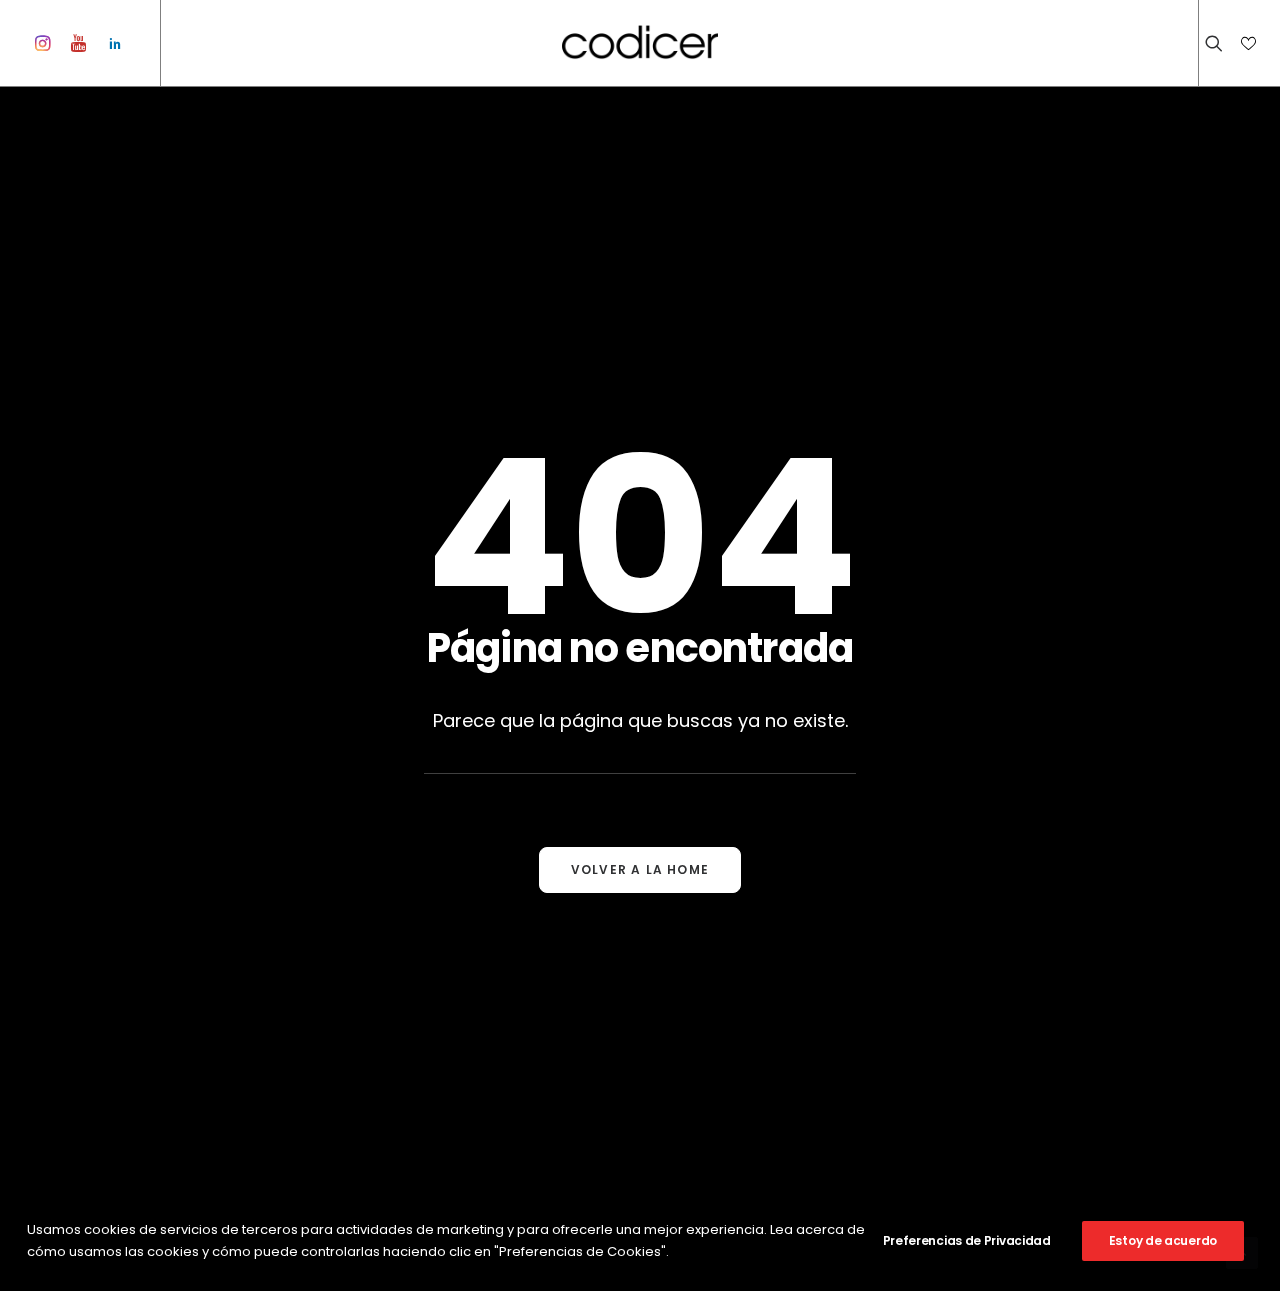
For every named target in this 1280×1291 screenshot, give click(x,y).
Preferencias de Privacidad (967, 1240)
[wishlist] (1246, 43)
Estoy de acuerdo (1163, 1240)
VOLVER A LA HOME (640, 869)
